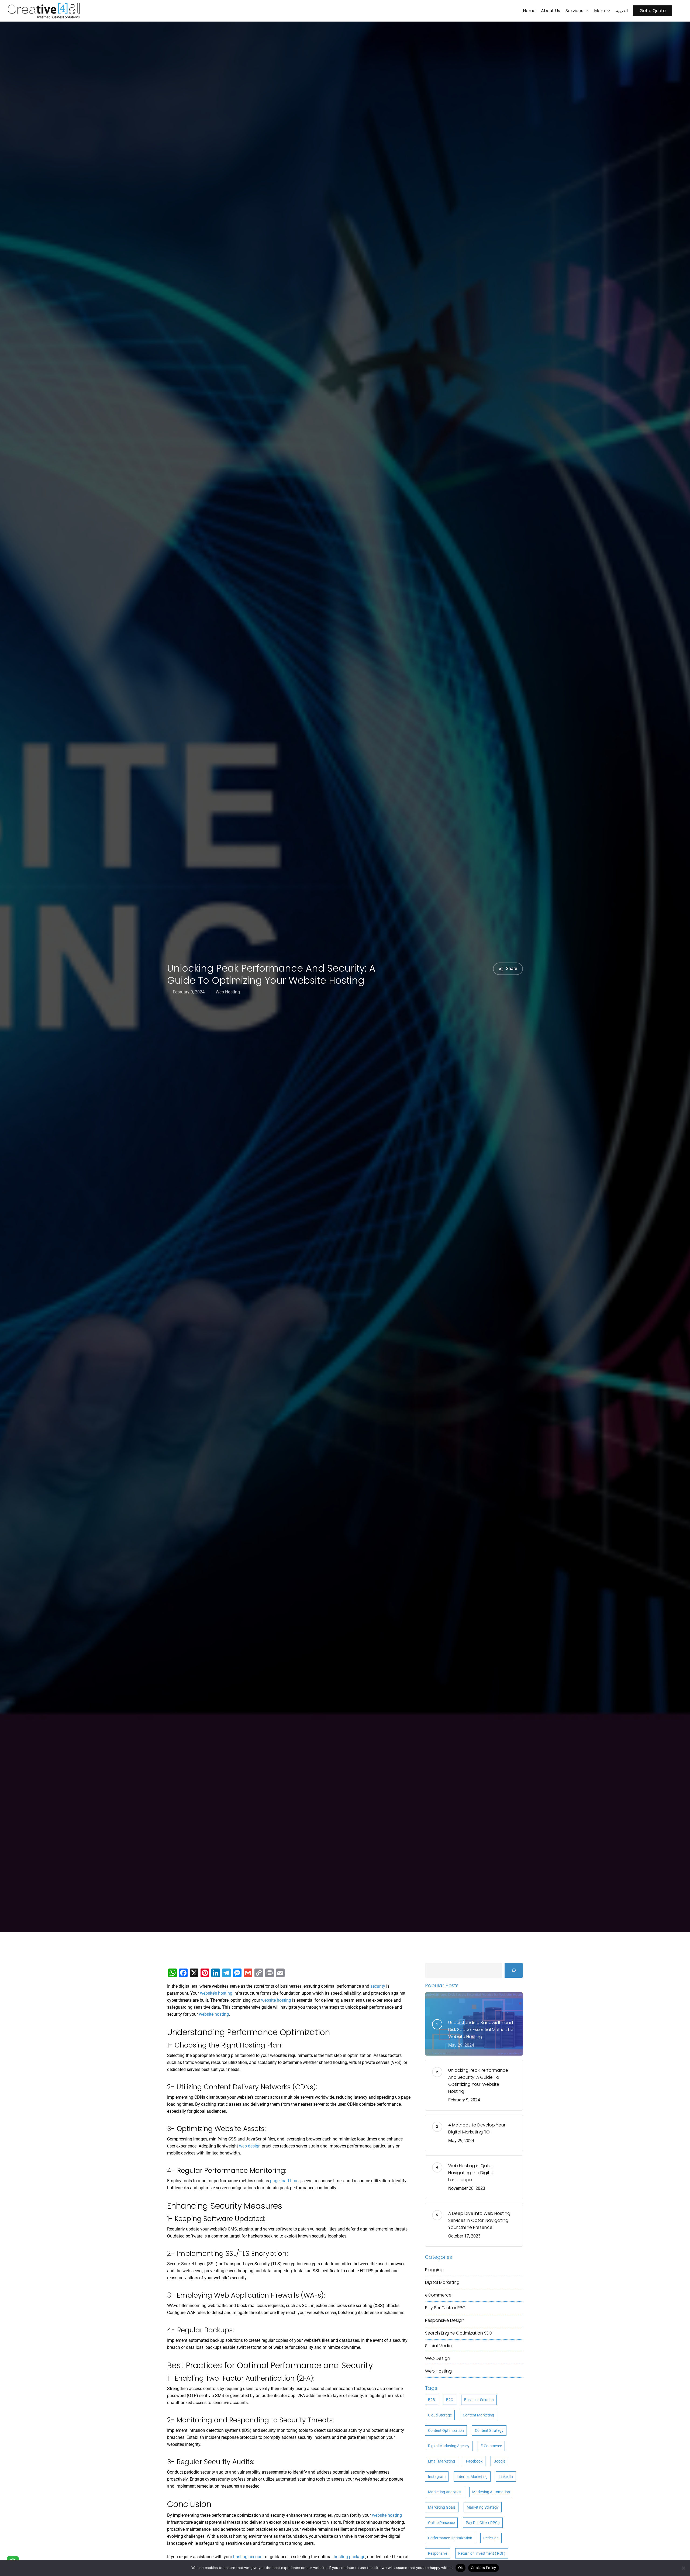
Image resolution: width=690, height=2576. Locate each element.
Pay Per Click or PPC (445, 2308)
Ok (461, 2568)
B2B (432, 2400)
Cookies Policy (484, 2568)
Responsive (438, 2553)
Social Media (438, 2346)
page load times (285, 2181)
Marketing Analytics (445, 2492)
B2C (450, 2400)
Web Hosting (228, 992)
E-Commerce (491, 2446)
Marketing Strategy (483, 2507)
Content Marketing (478, 2415)
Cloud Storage (440, 2415)
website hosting (276, 2000)
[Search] (514, 1970)
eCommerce (438, 2295)
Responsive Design (445, 2320)
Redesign (491, 2538)
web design (250, 2146)
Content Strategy (489, 2430)
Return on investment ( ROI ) (482, 2553)
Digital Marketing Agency (449, 2446)
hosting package (349, 2557)
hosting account (249, 2557)
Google (499, 2461)
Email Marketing (441, 2461)
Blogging (434, 2270)
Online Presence (441, 2523)
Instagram (437, 2477)
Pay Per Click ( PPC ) (483, 2523)
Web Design (438, 2358)
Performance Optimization (450, 2538)
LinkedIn (506, 2477)
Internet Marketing (472, 2477)
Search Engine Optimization (459, 2333)
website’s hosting (216, 1993)
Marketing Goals (442, 2507)
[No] (683, 2568)
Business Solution (479, 2400)
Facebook (474, 2461)
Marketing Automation (491, 2492)
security (378, 1986)
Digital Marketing (442, 2282)
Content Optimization (446, 2430)
